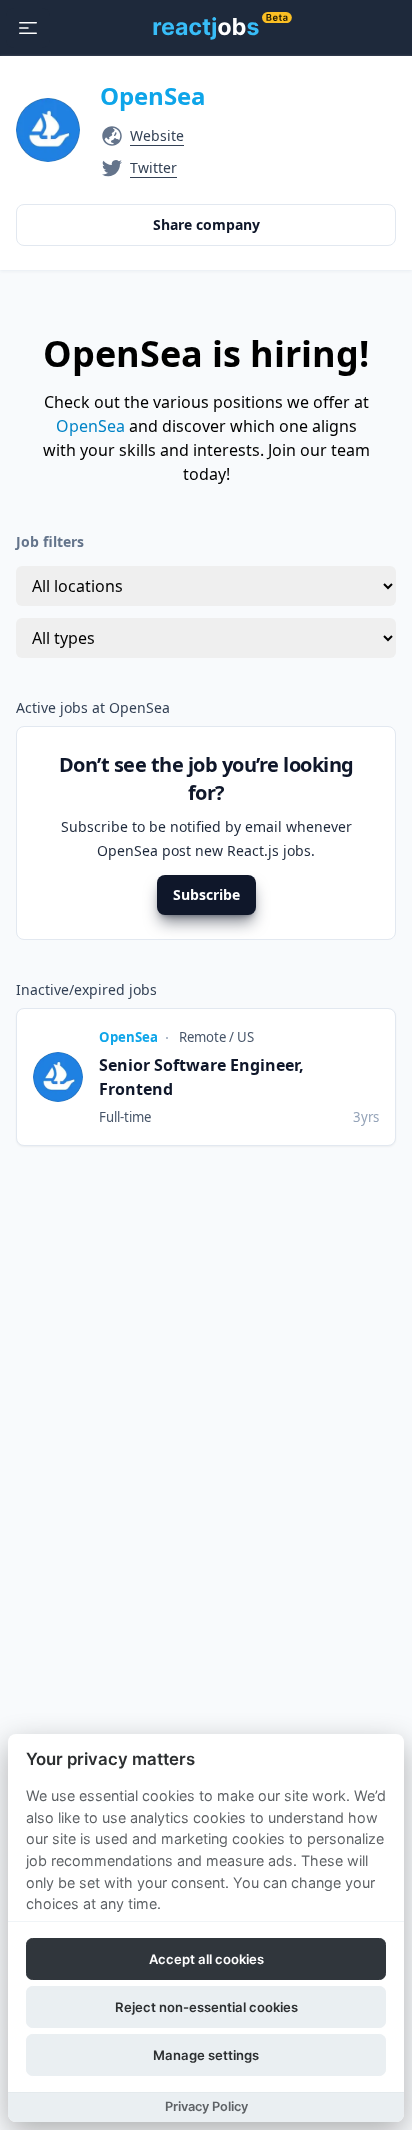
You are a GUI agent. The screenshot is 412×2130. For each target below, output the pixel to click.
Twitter (153, 167)
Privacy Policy (206, 2106)
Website (157, 135)
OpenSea (153, 95)
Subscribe (206, 894)
